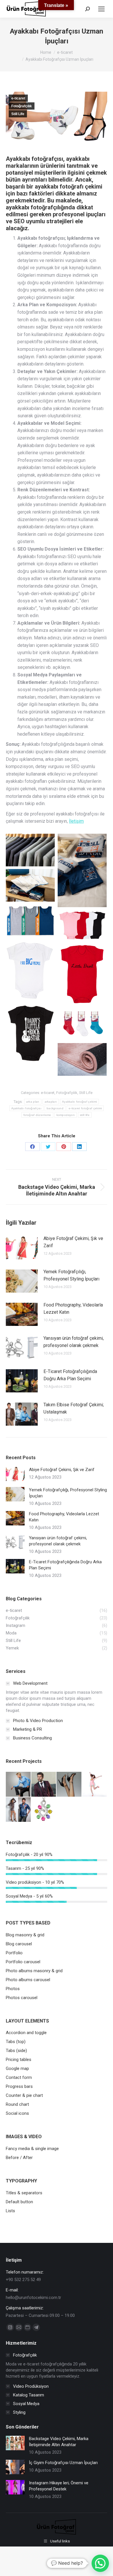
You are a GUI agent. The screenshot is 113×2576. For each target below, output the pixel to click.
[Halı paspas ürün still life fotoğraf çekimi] (82, 1059)
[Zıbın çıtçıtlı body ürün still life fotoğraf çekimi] (30, 970)
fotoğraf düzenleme (37, 1115)
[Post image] (22, 1248)
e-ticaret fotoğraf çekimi (85, 1108)
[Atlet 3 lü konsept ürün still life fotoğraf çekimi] (30, 920)
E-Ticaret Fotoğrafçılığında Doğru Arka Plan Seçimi (70, 1375)
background (55, 1108)
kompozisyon (66, 1115)
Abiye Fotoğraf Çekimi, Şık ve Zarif (73, 1242)
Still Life (18, 114)
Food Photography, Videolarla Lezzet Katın (73, 1309)
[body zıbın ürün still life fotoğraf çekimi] (30, 1034)
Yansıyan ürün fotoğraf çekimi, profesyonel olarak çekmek (74, 1342)
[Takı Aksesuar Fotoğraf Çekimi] (44, 1810)
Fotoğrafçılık (22, 106)
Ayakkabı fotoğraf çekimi (79, 1102)
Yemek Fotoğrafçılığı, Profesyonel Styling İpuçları (71, 1275)
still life (85, 1115)
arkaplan (51, 1102)
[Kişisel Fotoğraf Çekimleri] (19, 1810)
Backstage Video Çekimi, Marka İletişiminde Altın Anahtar (59, 2442)
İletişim (76, 821)
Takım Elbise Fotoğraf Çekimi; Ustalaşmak (74, 1408)
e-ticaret (18, 98)
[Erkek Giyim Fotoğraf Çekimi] (44, 1785)
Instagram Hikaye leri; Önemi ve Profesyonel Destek (59, 2486)
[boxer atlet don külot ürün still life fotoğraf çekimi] (82, 870)
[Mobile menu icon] (101, 9)
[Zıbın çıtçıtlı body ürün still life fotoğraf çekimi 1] (82, 974)
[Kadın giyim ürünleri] (19, 1785)
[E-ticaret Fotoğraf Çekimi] (95, 1785)
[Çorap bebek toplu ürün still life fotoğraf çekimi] (82, 1024)
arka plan (33, 1102)
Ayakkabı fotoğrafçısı (26, 1108)
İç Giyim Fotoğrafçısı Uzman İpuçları (63, 2463)
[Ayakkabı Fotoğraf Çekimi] (69, 1785)
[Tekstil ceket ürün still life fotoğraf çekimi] (30, 850)
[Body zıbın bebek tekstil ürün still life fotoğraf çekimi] (82, 925)
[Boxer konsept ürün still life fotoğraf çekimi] (30, 885)
